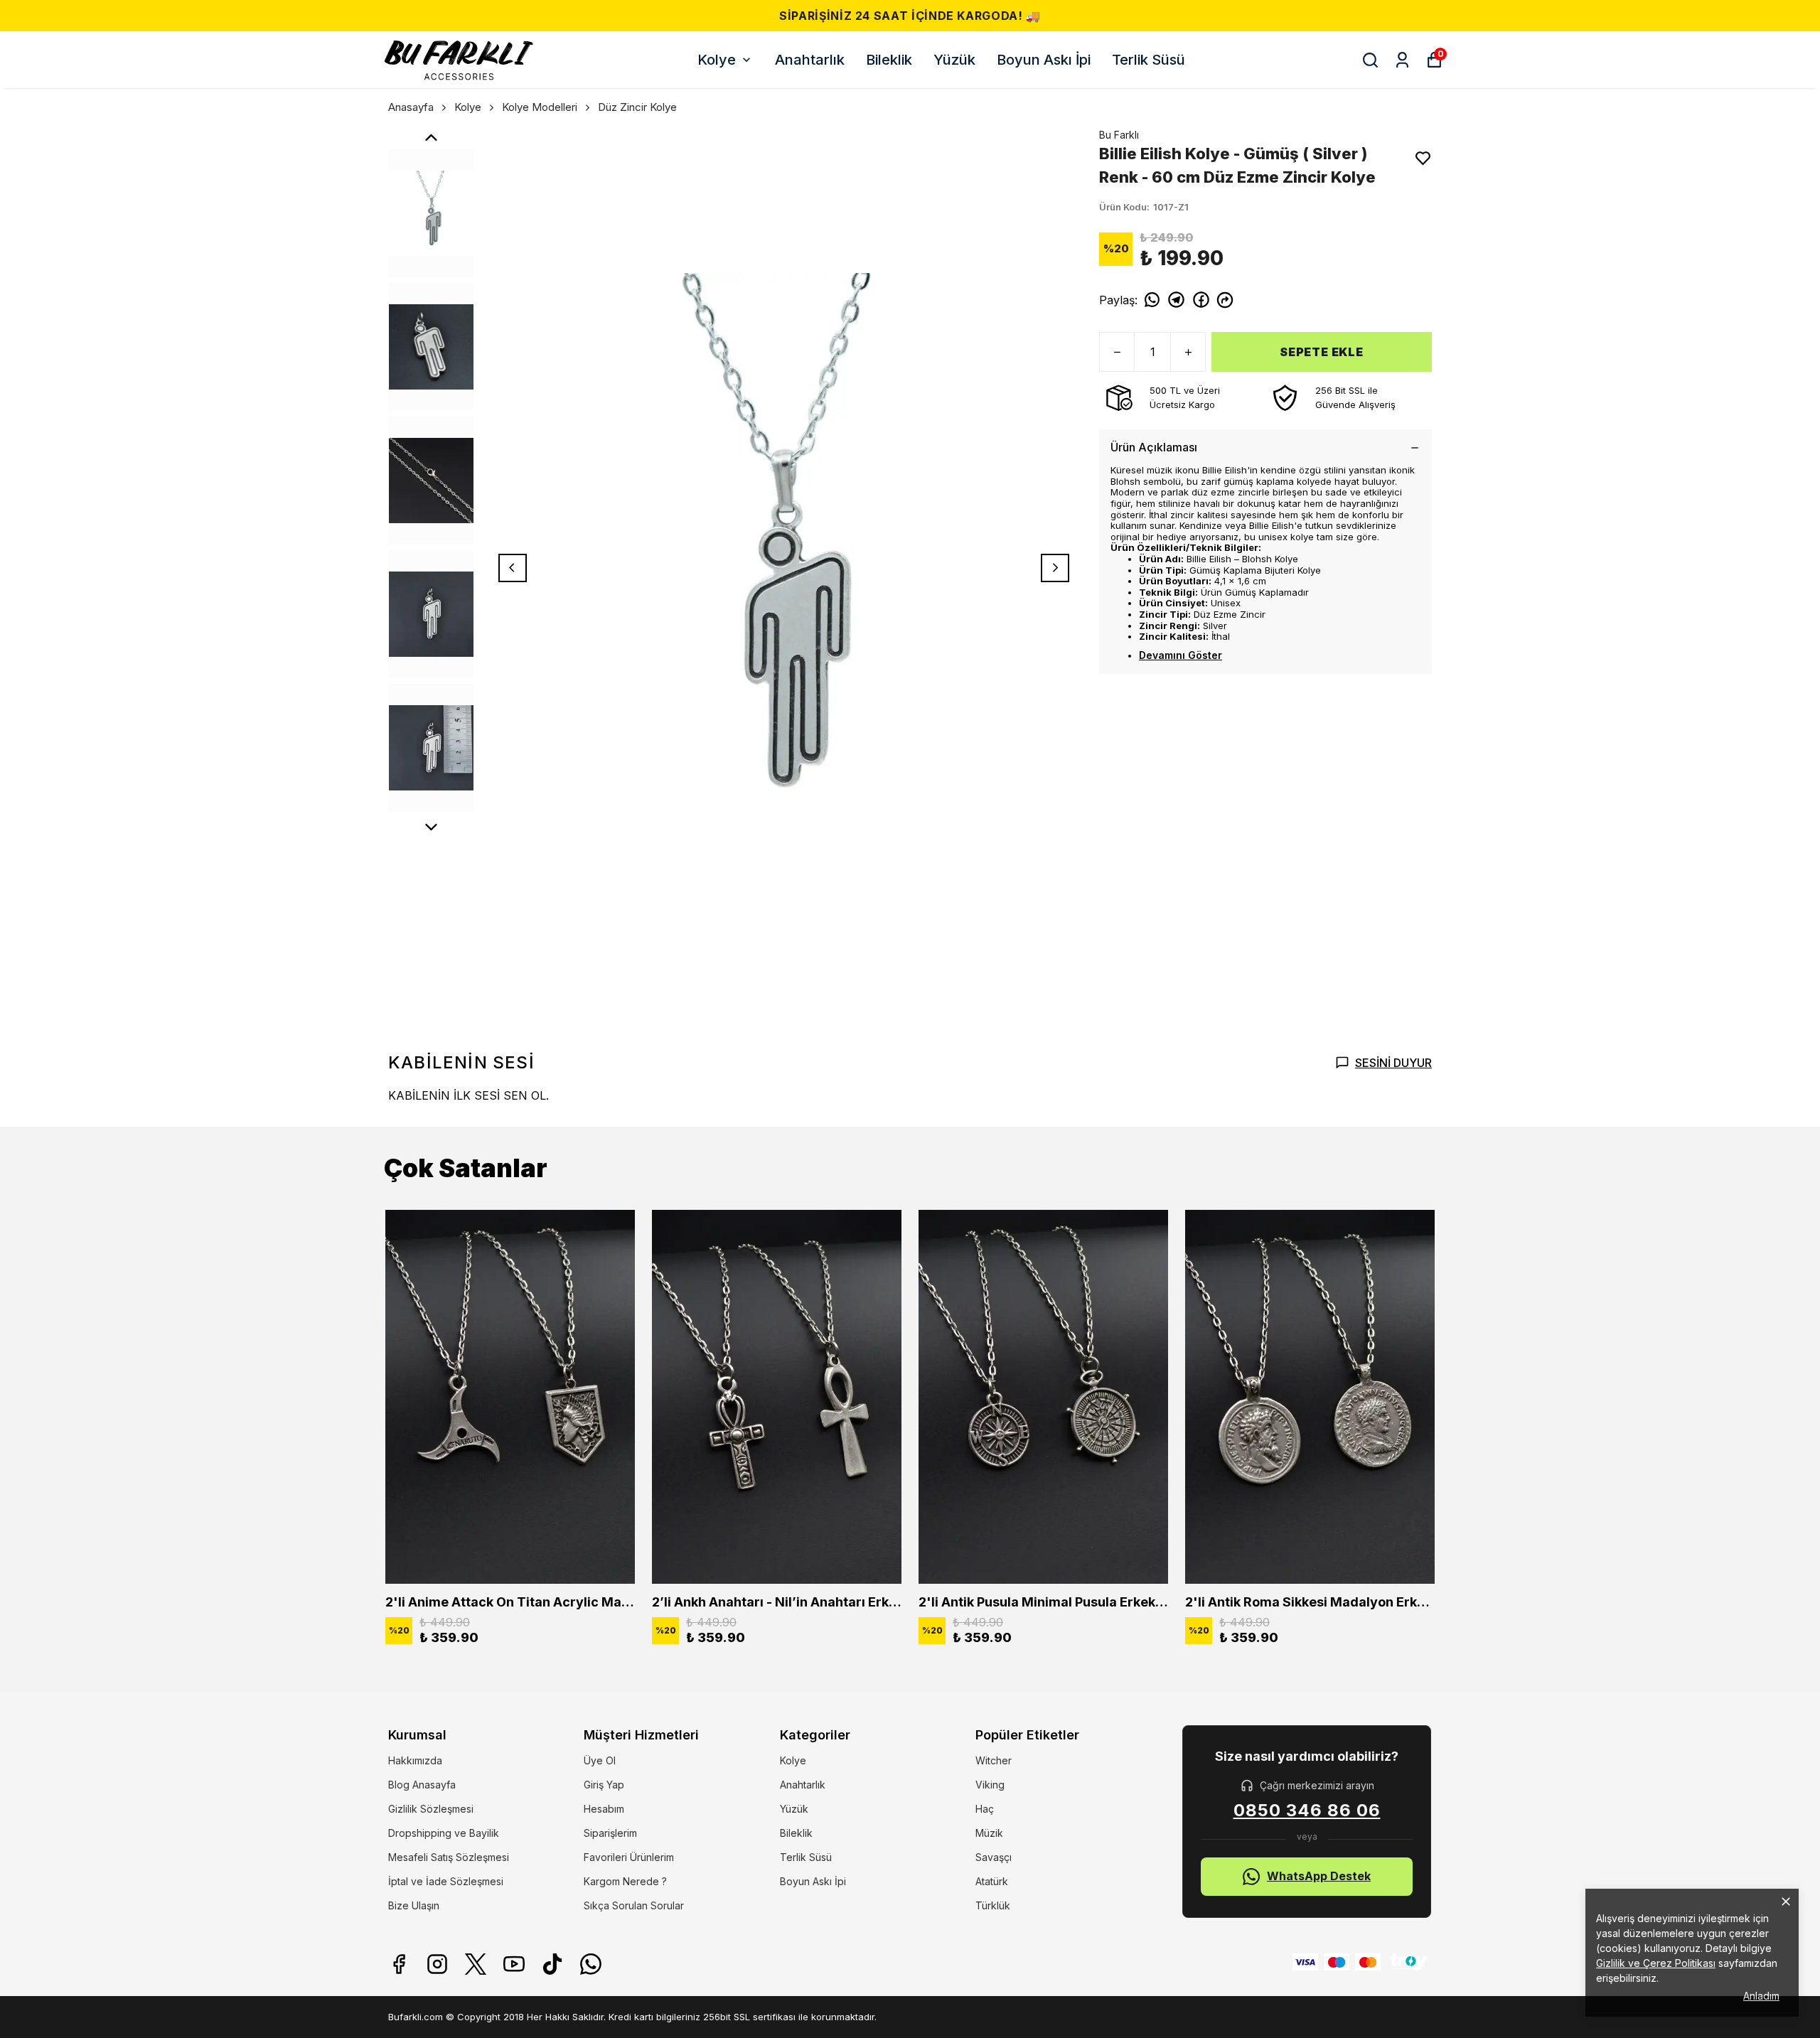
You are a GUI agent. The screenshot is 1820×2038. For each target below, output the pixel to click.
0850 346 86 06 (1307, 1811)
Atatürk (992, 1881)
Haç (985, 1809)
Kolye (717, 60)
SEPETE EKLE (1322, 352)
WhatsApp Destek (1319, 1876)
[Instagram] (437, 1964)
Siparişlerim (610, 1833)
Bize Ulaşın (414, 1905)
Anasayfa (411, 107)
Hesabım (604, 1809)
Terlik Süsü (1149, 60)
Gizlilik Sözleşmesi (431, 1809)
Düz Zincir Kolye (637, 107)
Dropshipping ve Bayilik (444, 1833)
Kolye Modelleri (540, 107)
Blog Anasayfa (422, 1785)
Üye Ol (600, 1760)
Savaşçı (994, 1857)
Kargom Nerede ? (625, 1881)
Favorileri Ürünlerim (629, 1857)
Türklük (993, 1905)
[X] (476, 1964)
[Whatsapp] (591, 1964)
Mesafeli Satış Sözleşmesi (449, 1857)
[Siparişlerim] (1402, 60)
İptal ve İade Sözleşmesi (446, 1881)
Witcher (994, 1760)
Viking (990, 1785)
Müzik (989, 1833)
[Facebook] (399, 1964)
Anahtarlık (810, 60)
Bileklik (889, 60)
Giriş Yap (604, 1785)
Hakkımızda (415, 1760)
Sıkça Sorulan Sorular (634, 1905)
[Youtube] (514, 1964)
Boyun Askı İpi (1044, 60)
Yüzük (954, 60)
